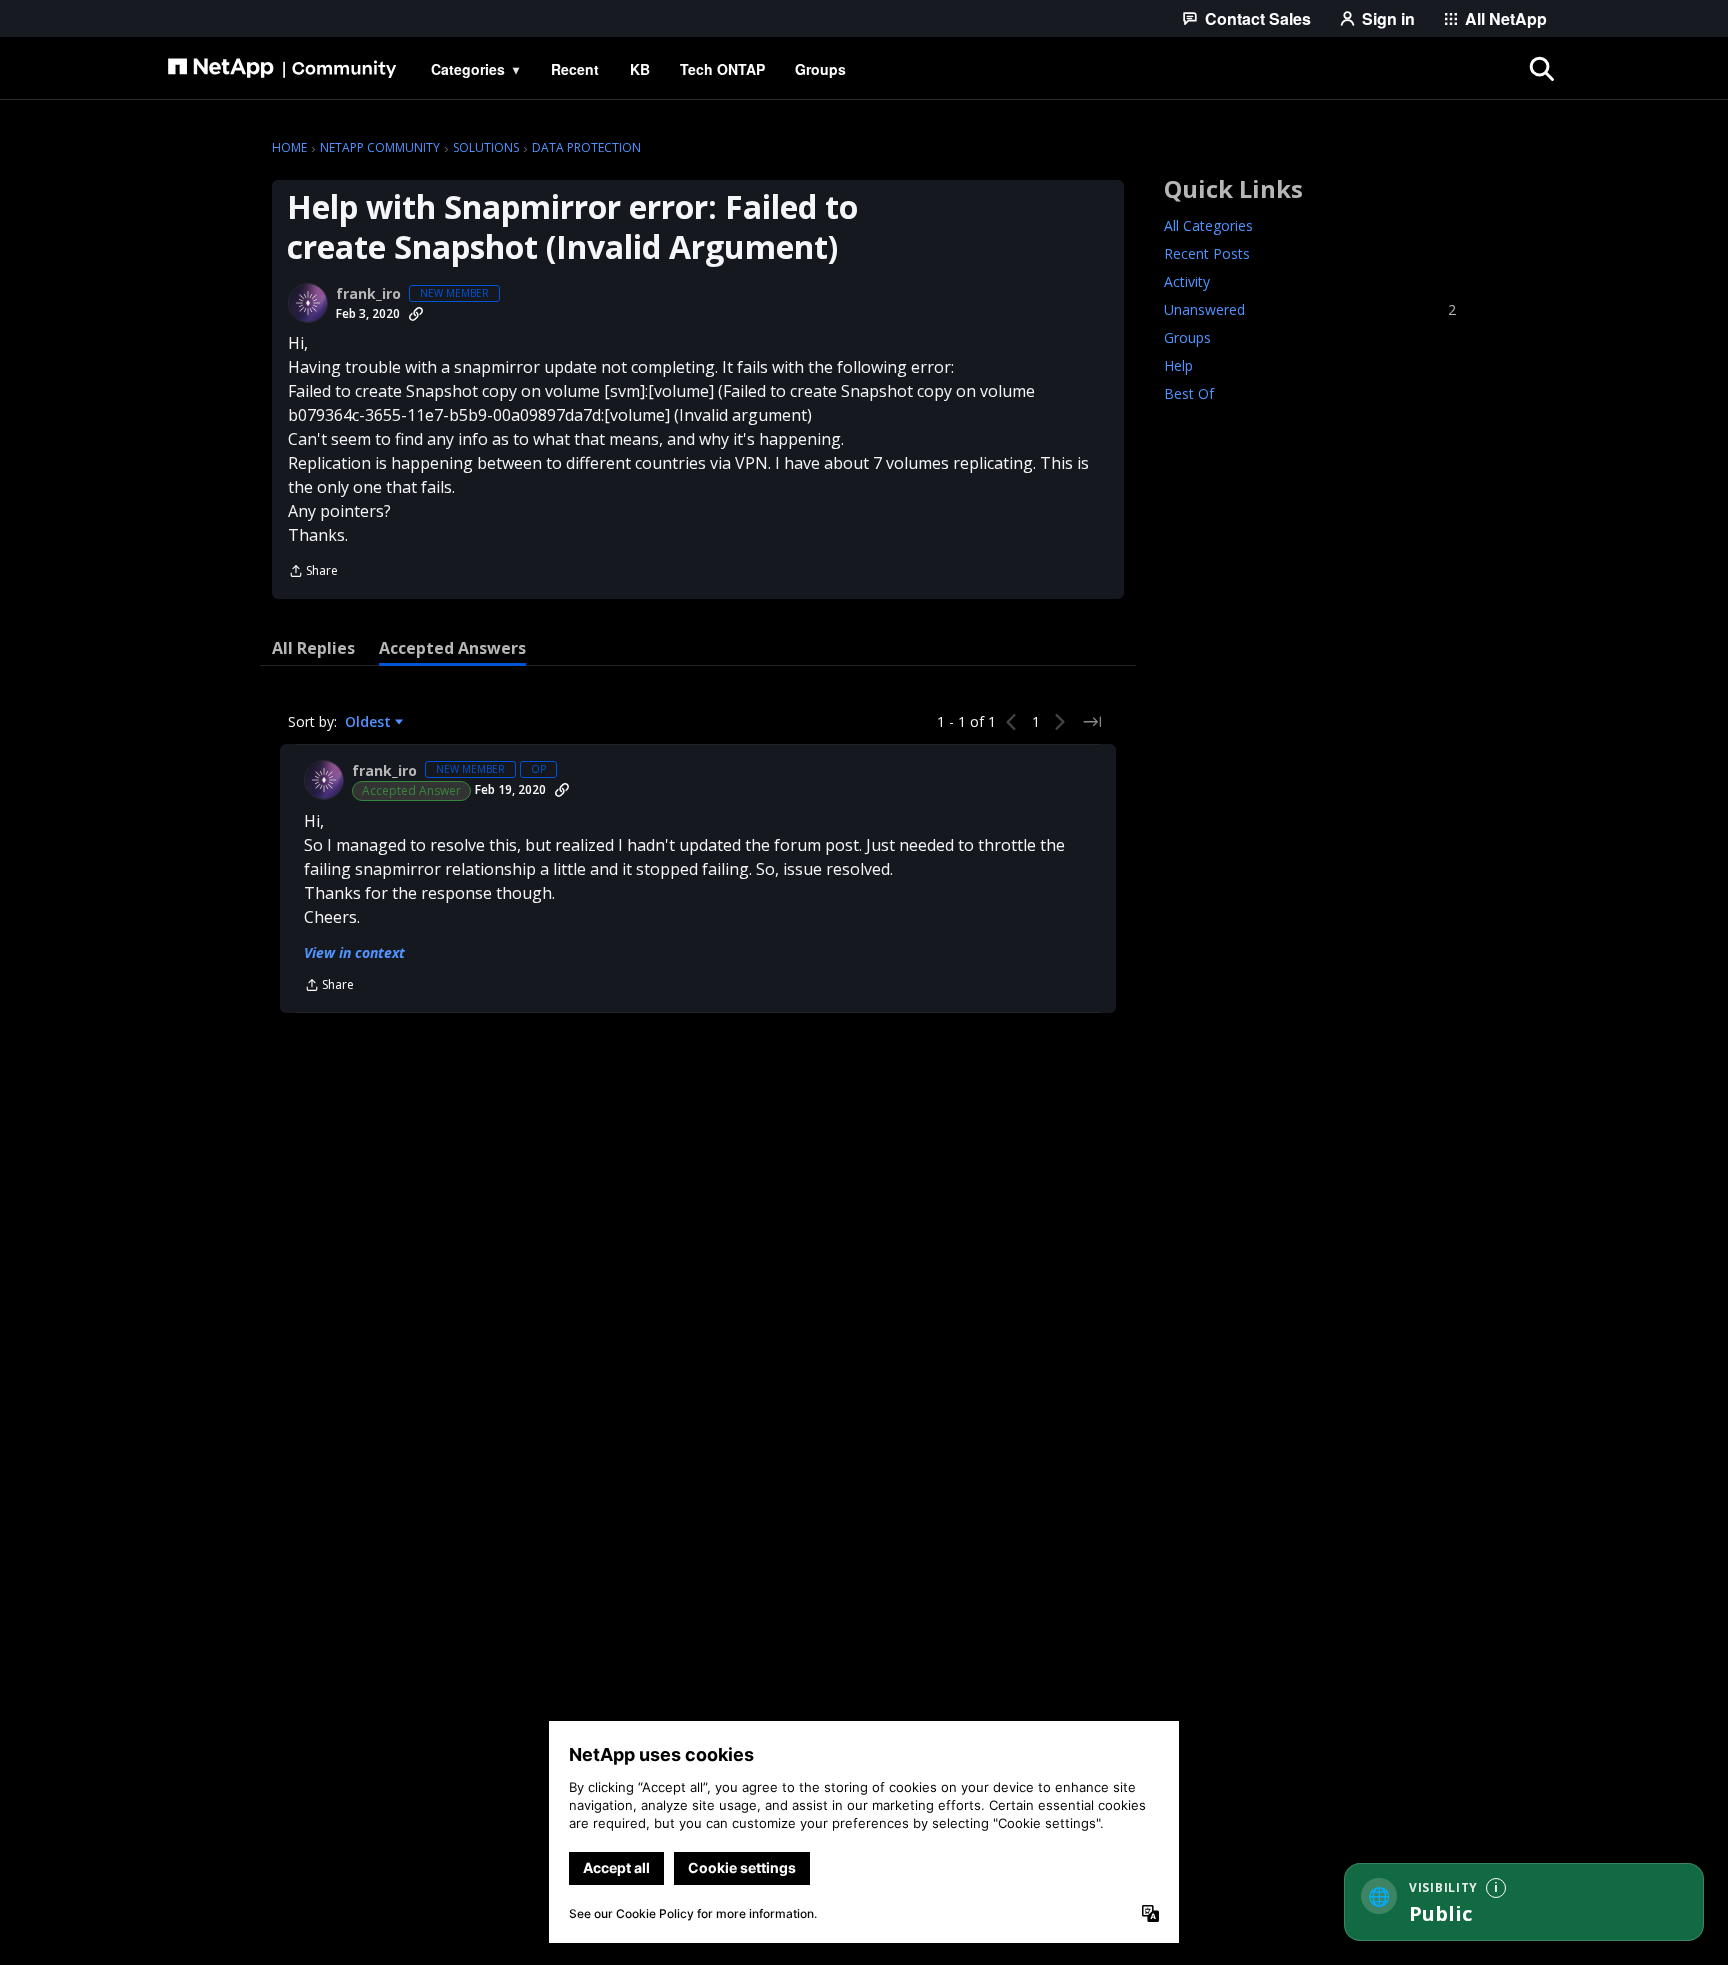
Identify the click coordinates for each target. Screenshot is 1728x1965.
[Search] (1542, 69)
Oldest (370, 722)
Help (1178, 365)
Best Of (1189, 393)
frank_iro (368, 294)
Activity (1187, 281)
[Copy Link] (416, 314)
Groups (1187, 337)
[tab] (313, 648)
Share (313, 572)
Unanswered (1310, 309)
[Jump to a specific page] (1092, 722)
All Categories (1208, 225)
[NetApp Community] (282, 69)
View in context (354, 952)
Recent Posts (1207, 253)
